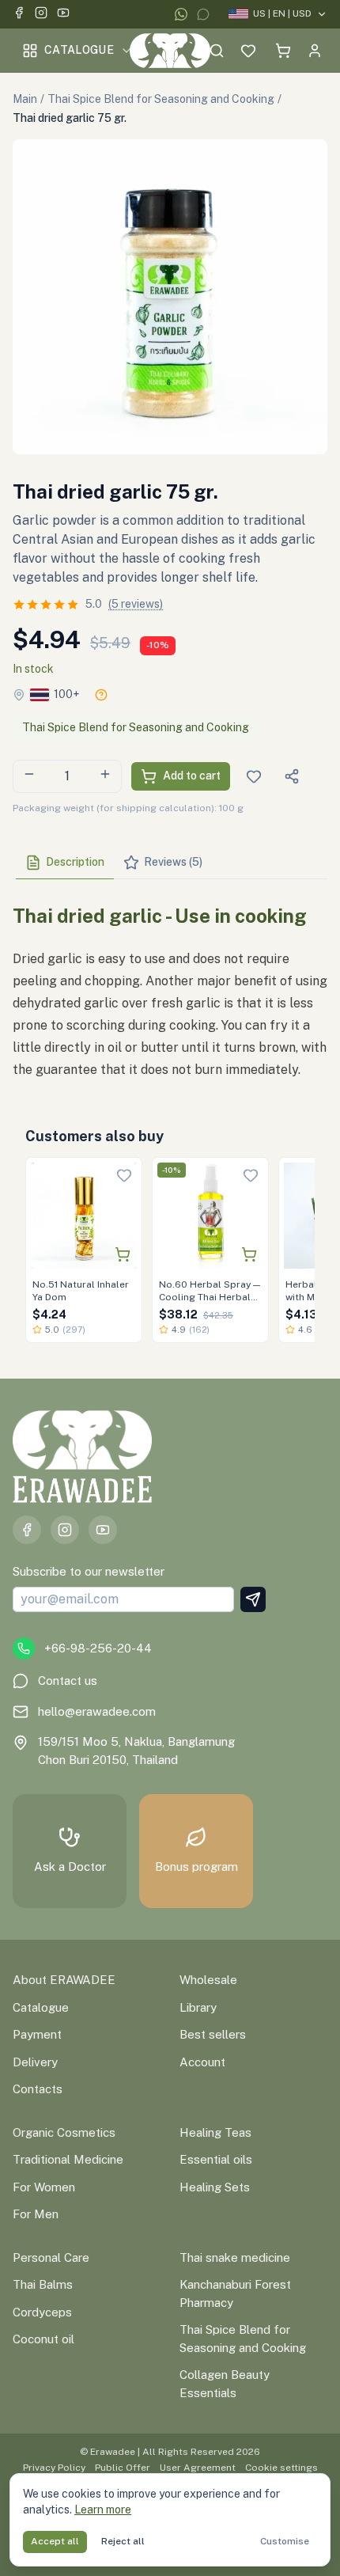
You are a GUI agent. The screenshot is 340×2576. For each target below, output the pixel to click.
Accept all (55, 2541)
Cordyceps (42, 2312)
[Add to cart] (123, 1254)
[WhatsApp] (181, 14)
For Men (36, 2214)
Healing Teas (215, 2132)
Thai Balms (43, 2284)
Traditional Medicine (68, 2159)
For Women (44, 2187)
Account (202, 2062)
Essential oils (216, 2159)
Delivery (35, 2062)
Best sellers (213, 2034)
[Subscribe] (253, 1599)
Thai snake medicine (235, 2257)
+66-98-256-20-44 (98, 1648)
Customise (285, 2541)
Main (25, 99)
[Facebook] (19, 15)
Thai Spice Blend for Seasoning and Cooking (161, 99)
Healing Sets (215, 2187)
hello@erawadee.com (97, 1711)
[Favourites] (248, 51)
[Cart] (283, 51)
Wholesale (208, 1980)
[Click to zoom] (170, 297)
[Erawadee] (170, 51)
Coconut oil (43, 2339)
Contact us (68, 1681)
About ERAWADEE (64, 1980)
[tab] (65, 863)
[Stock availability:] (101, 695)
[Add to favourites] (124, 1175)
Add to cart (192, 776)
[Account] (315, 51)
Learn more (103, 2510)
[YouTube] (63, 15)
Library (198, 2007)
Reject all (123, 2541)
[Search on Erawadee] (217, 51)
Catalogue (79, 50)
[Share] (292, 776)
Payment (37, 2034)
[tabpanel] (170, 986)
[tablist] (170, 863)
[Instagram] (41, 15)
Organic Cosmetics (64, 2132)
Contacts (38, 2089)
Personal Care (51, 2257)
